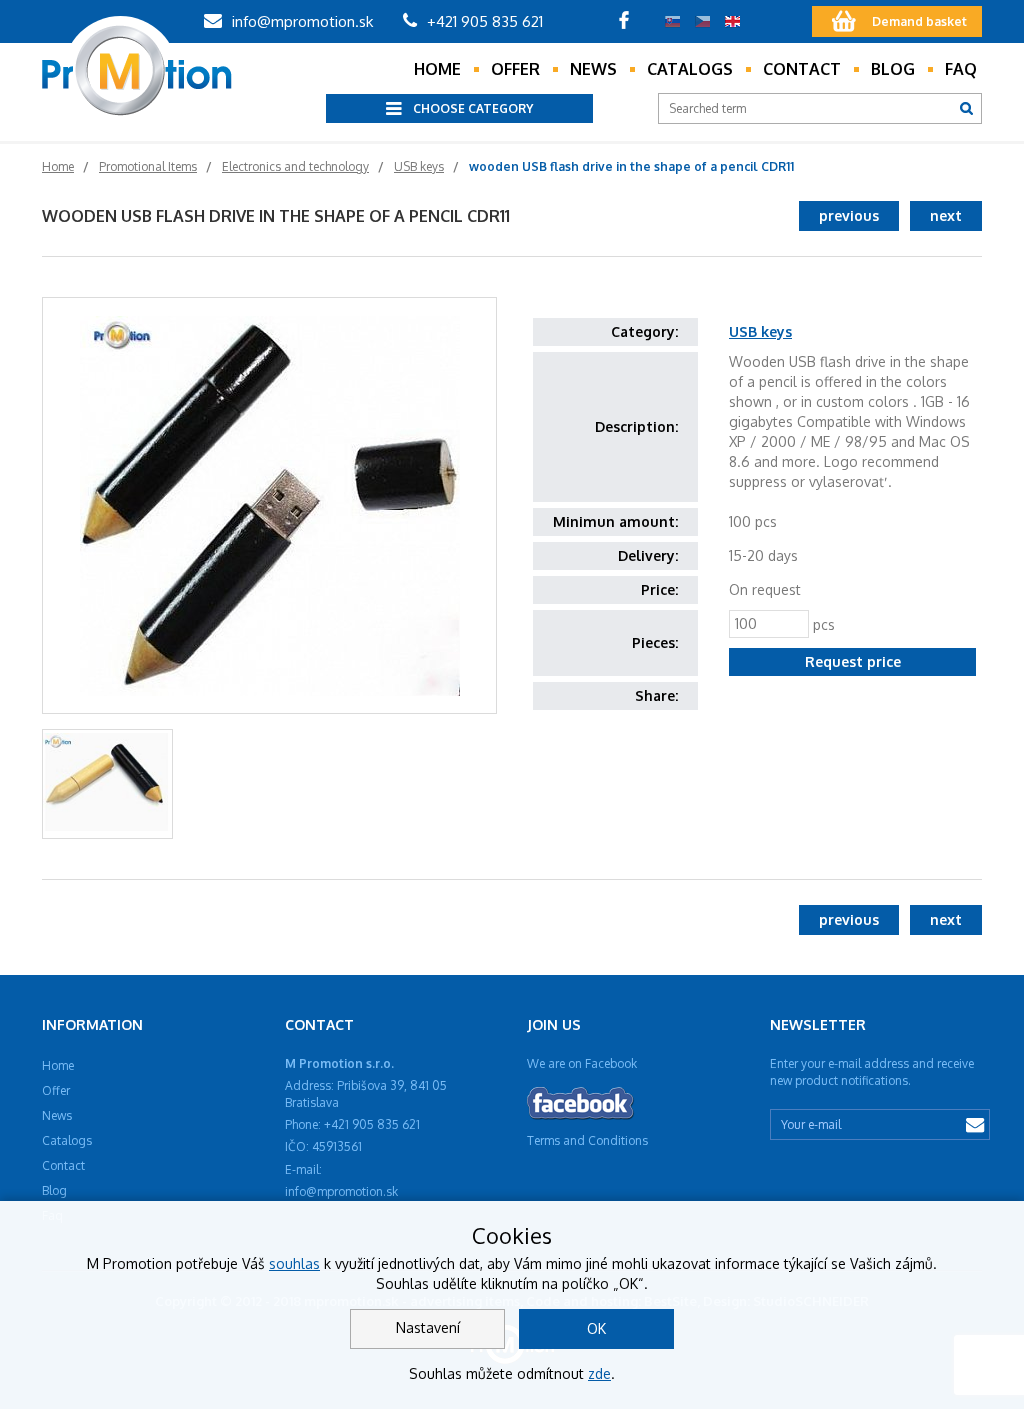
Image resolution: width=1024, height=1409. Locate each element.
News (593, 69)
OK (596, 1328)
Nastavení (428, 1327)
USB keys (760, 331)
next (946, 215)
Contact (802, 69)
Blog (893, 69)
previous (849, 215)
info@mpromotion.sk (300, 21)
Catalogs (690, 69)
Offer (515, 69)
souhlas (294, 1263)
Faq (961, 69)
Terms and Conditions (587, 1140)
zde (599, 1373)
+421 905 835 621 (483, 21)
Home (437, 69)
